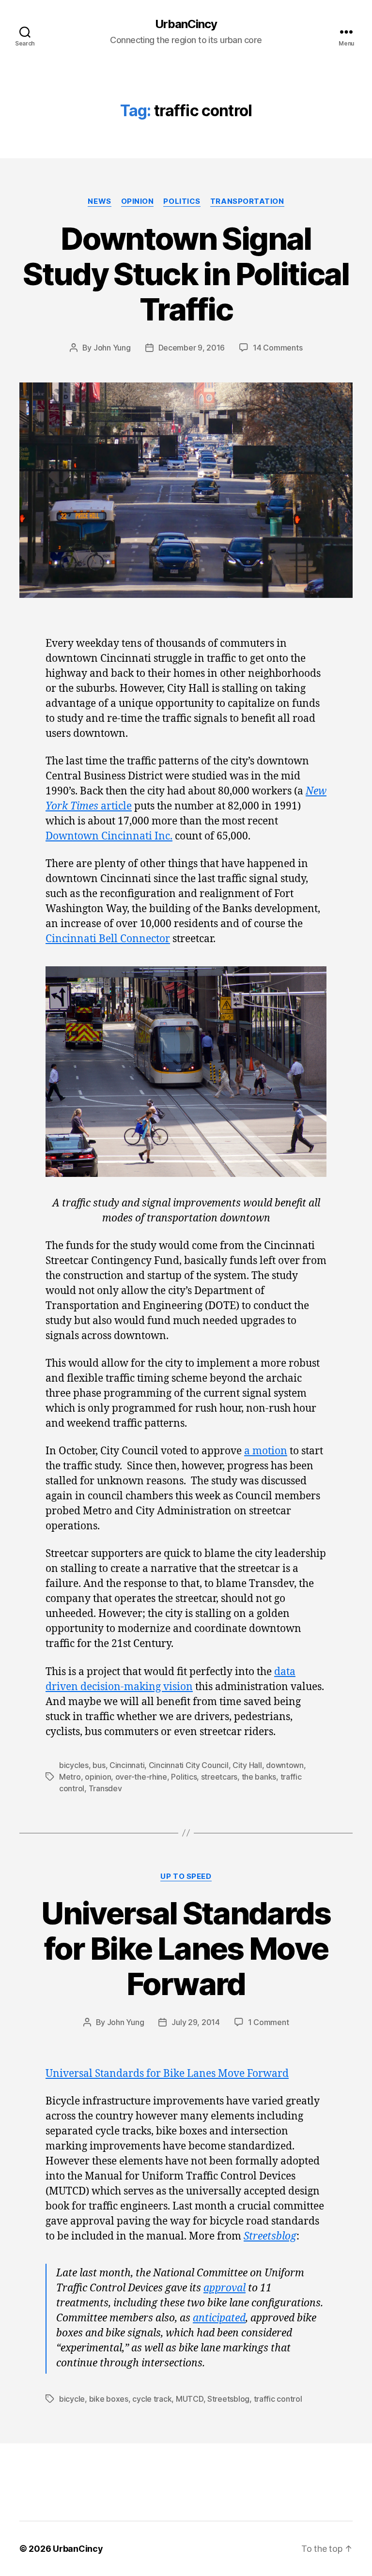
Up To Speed (186, 1876)
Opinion (138, 201)
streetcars (219, 1777)
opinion (98, 1777)
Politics (182, 201)
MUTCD (190, 2399)
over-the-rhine (141, 1777)
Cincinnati (127, 1765)
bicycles (74, 1765)
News (99, 201)
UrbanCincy (186, 24)
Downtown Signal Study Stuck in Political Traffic (186, 274)
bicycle (72, 2399)
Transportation (247, 201)
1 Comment (269, 2022)
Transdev (105, 1788)
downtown (285, 1765)
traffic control (278, 2399)
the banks (259, 1777)
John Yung (112, 348)
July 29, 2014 (196, 2022)
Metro (70, 1777)
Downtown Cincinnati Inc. (109, 836)
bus (99, 1765)
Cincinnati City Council (189, 1765)
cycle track (152, 2399)
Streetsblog (270, 2236)
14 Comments (278, 348)
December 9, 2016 (192, 348)
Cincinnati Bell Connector (108, 939)
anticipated (219, 2318)
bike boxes (109, 2399)
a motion (266, 1451)
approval (225, 2288)
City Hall (247, 1765)
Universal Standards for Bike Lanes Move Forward (186, 1948)
